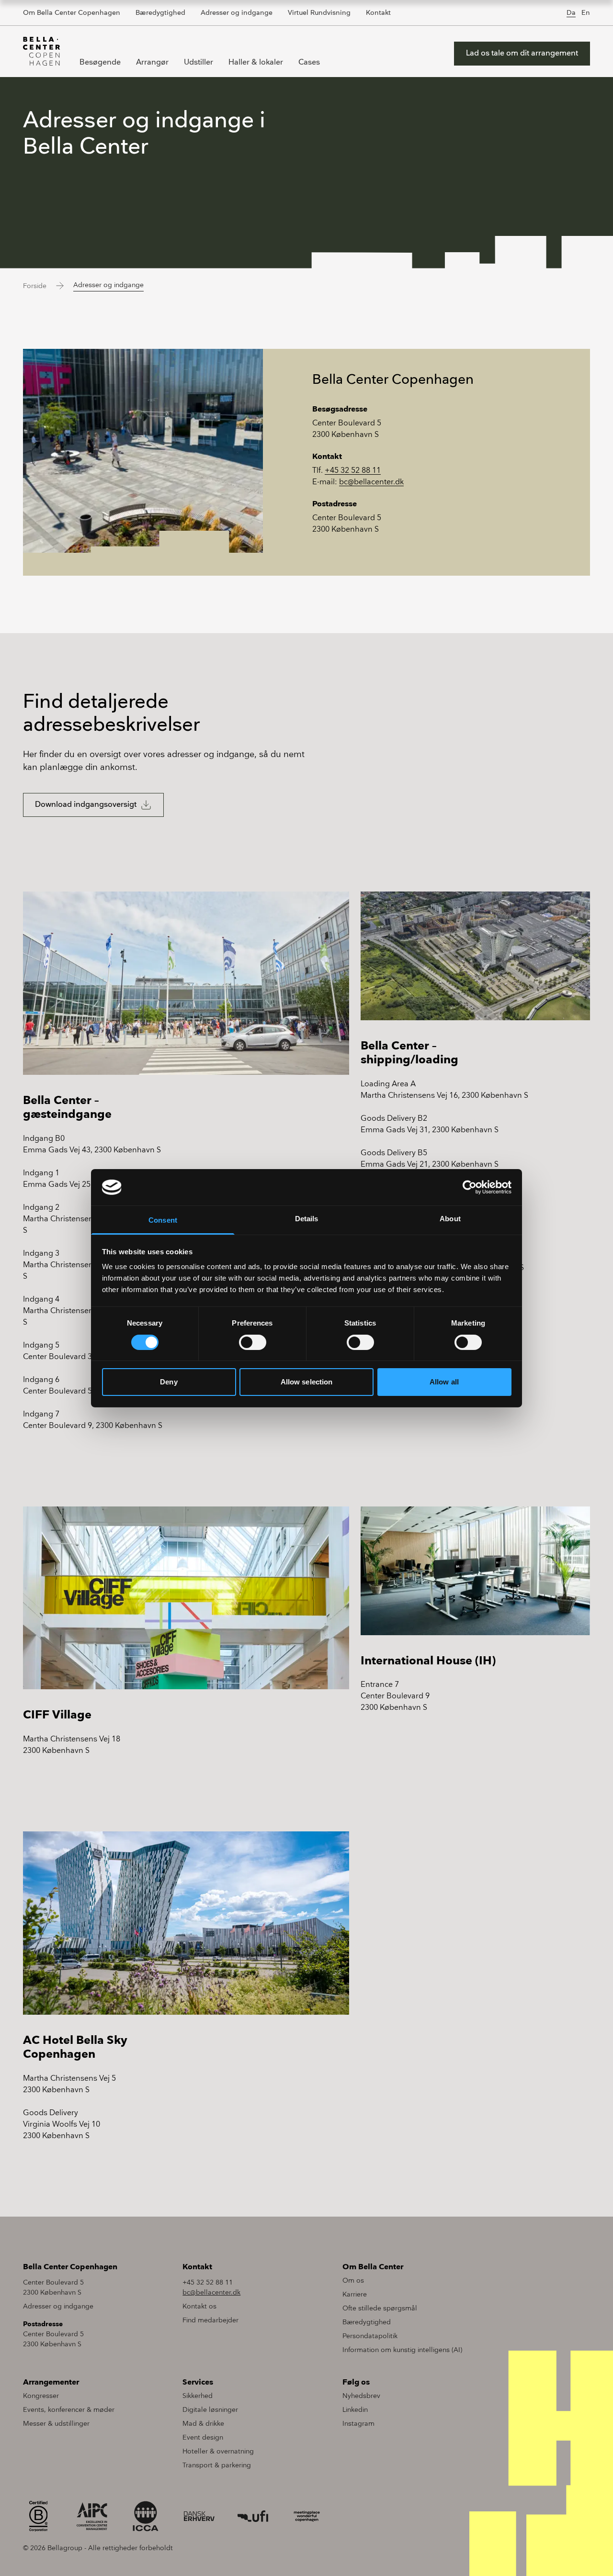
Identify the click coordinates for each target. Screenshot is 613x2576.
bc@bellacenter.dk (371, 482)
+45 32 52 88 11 (353, 471)
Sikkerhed (198, 2396)
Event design (203, 2437)
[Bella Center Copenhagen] (42, 51)
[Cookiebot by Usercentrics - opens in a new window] (470, 1187)
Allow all (444, 1382)
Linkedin (355, 2410)
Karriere (355, 2294)
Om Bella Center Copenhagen (72, 13)
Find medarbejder (210, 2320)
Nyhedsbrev (361, 2396)
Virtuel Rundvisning (319, 13)
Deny (169, 1382)
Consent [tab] (163, 1220)
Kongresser (41, 2396)
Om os (353, 2280)
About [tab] (450, 1219)
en (586, 13)
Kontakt (378, 13)
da (571, 13)
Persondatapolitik (370, 2336)
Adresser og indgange (237, 13)
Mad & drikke (203, 2424)
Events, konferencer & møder (69, 2410)
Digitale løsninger (210, 2410)
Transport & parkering (217, 2465)
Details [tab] (307, 1219)
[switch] (253, 1342)
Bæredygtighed (160, 13)
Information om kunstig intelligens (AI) (402, 2350)
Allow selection (307, 1382)
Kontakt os (199, 2306)
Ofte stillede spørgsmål (380, 2308)
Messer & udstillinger (56, 2424)
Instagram (358, 2424)
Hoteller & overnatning (218, 2451)
